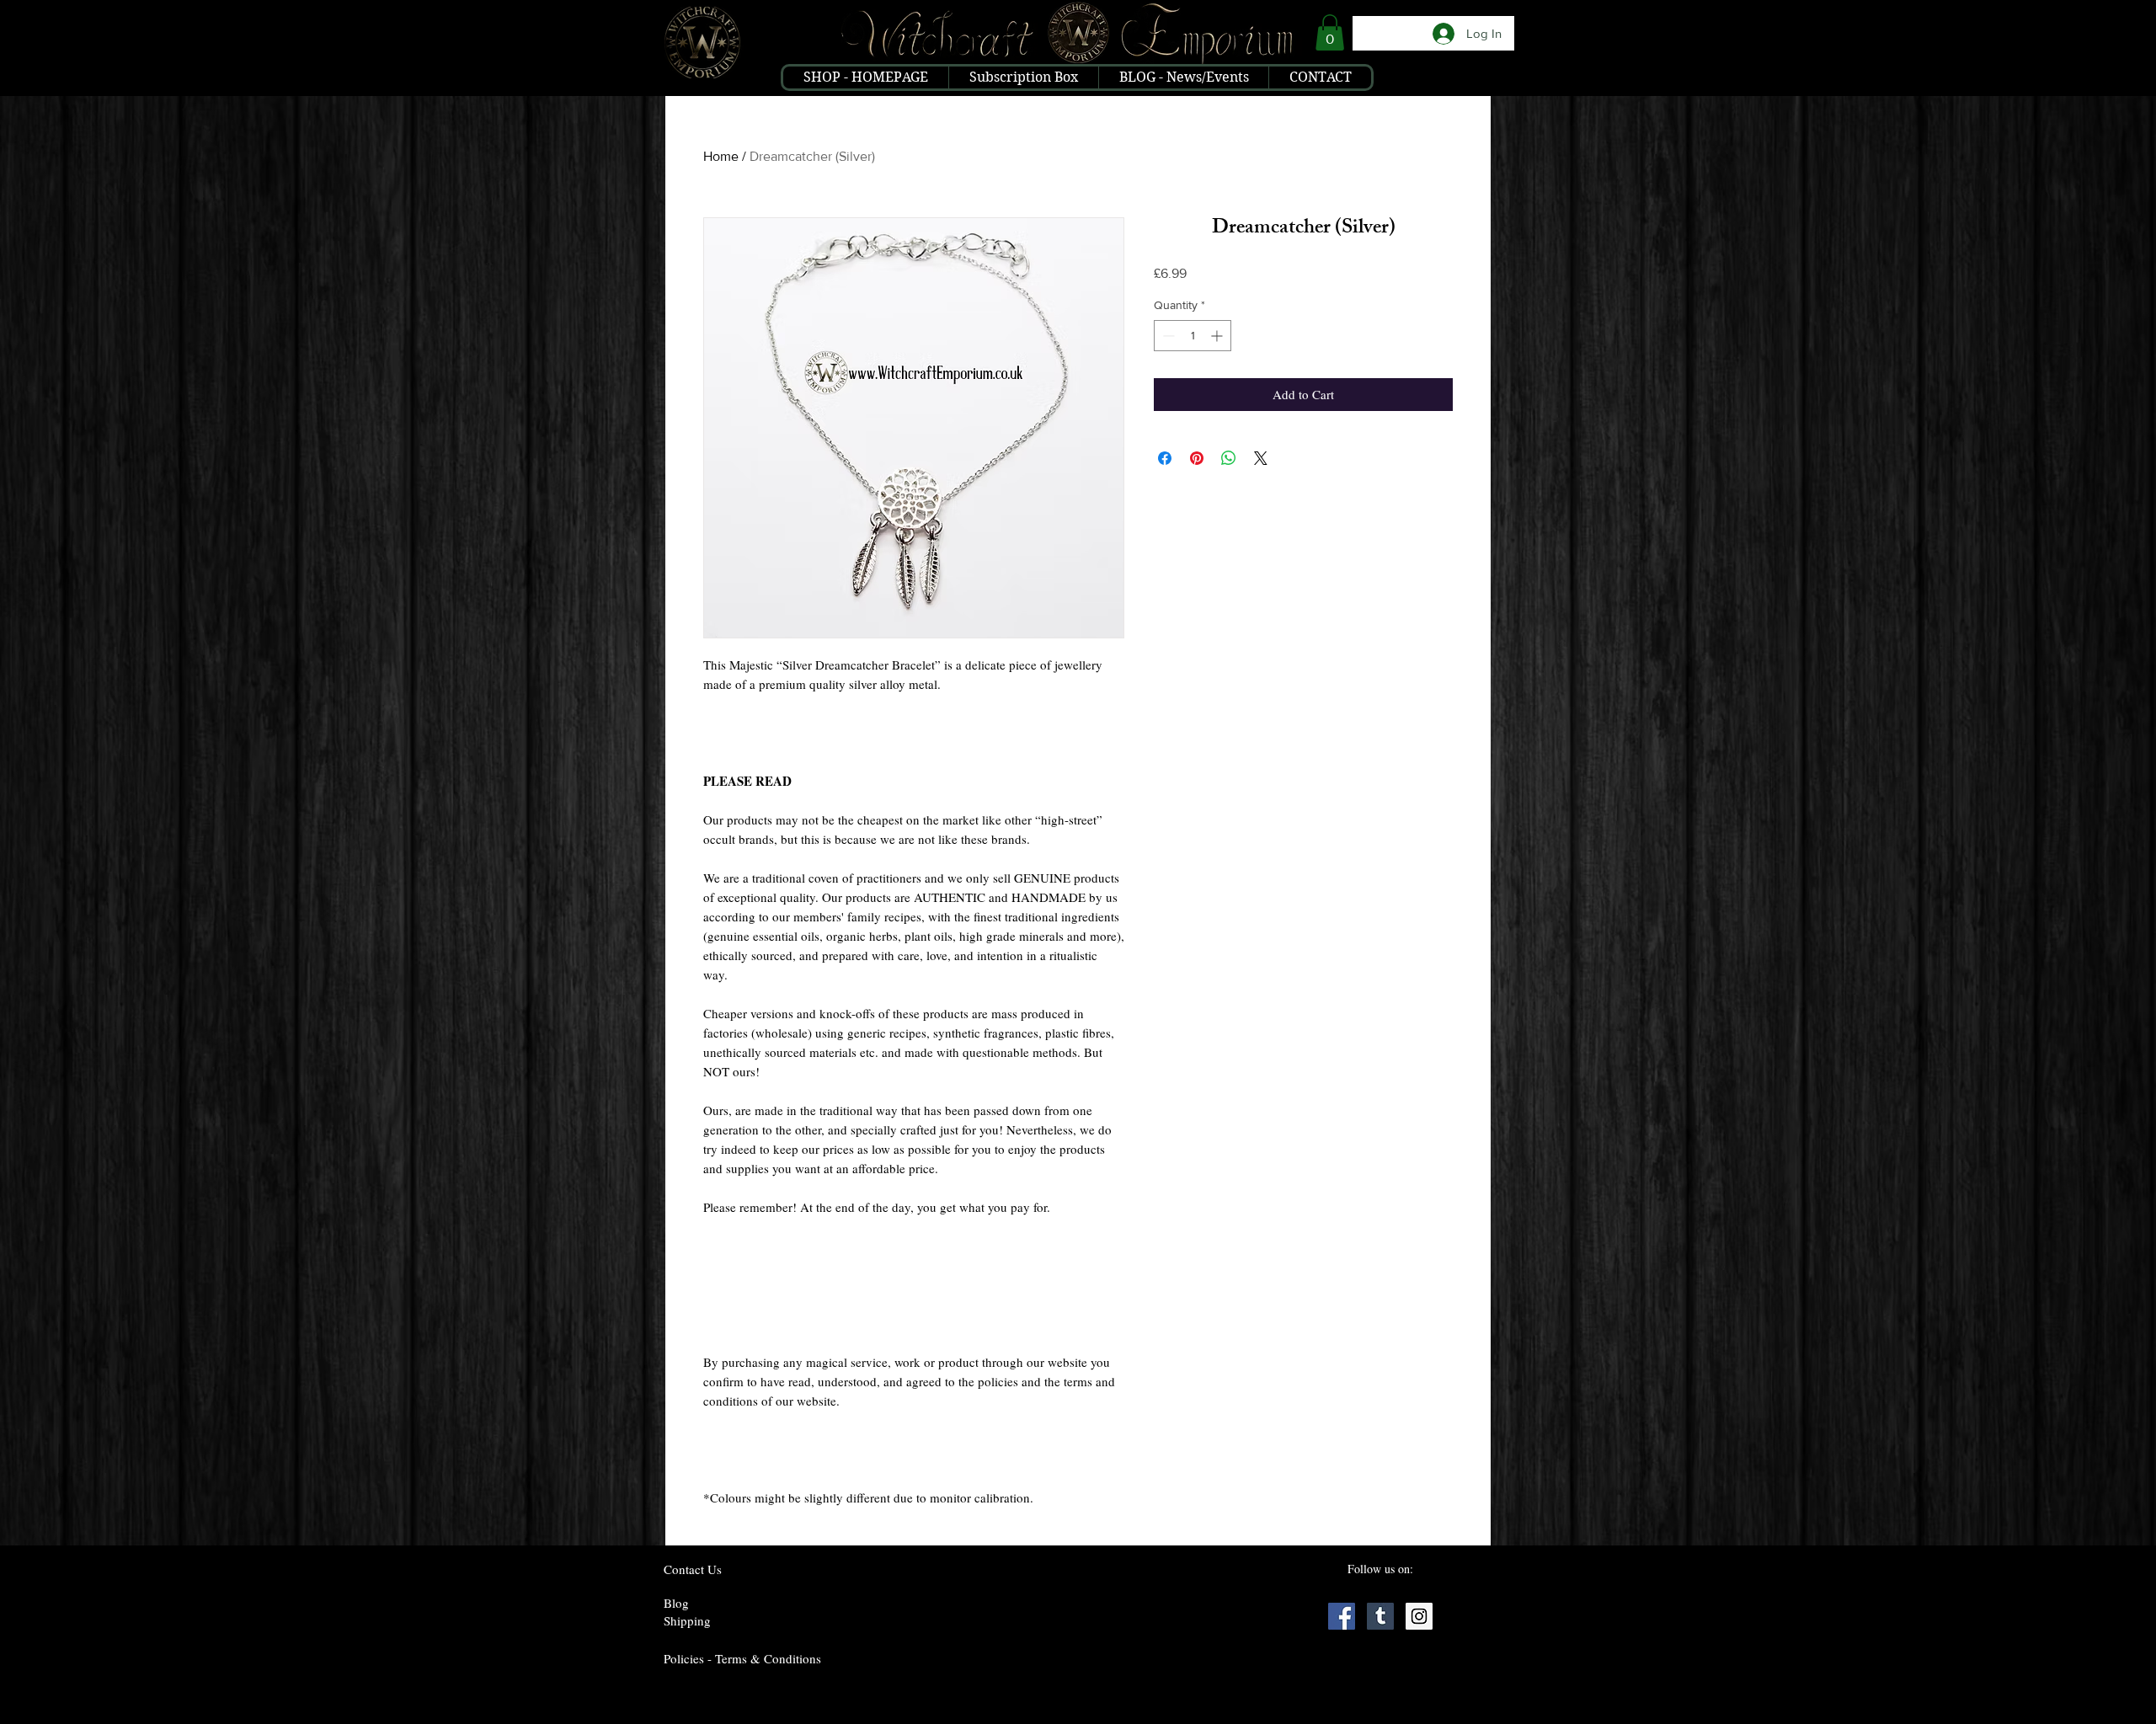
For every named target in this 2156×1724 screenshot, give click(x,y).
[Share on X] (1261, 458)
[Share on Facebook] (1165, 458)
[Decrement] (1167, 336)
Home (721, 156)
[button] (1330, 32)
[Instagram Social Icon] (1419, 1616)
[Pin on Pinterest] (1197, 458)
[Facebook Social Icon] (1342, 1616)
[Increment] (1218, 336)
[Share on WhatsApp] (1229, 458)
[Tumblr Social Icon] (1380, 1616)
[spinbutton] (1193, 336)
